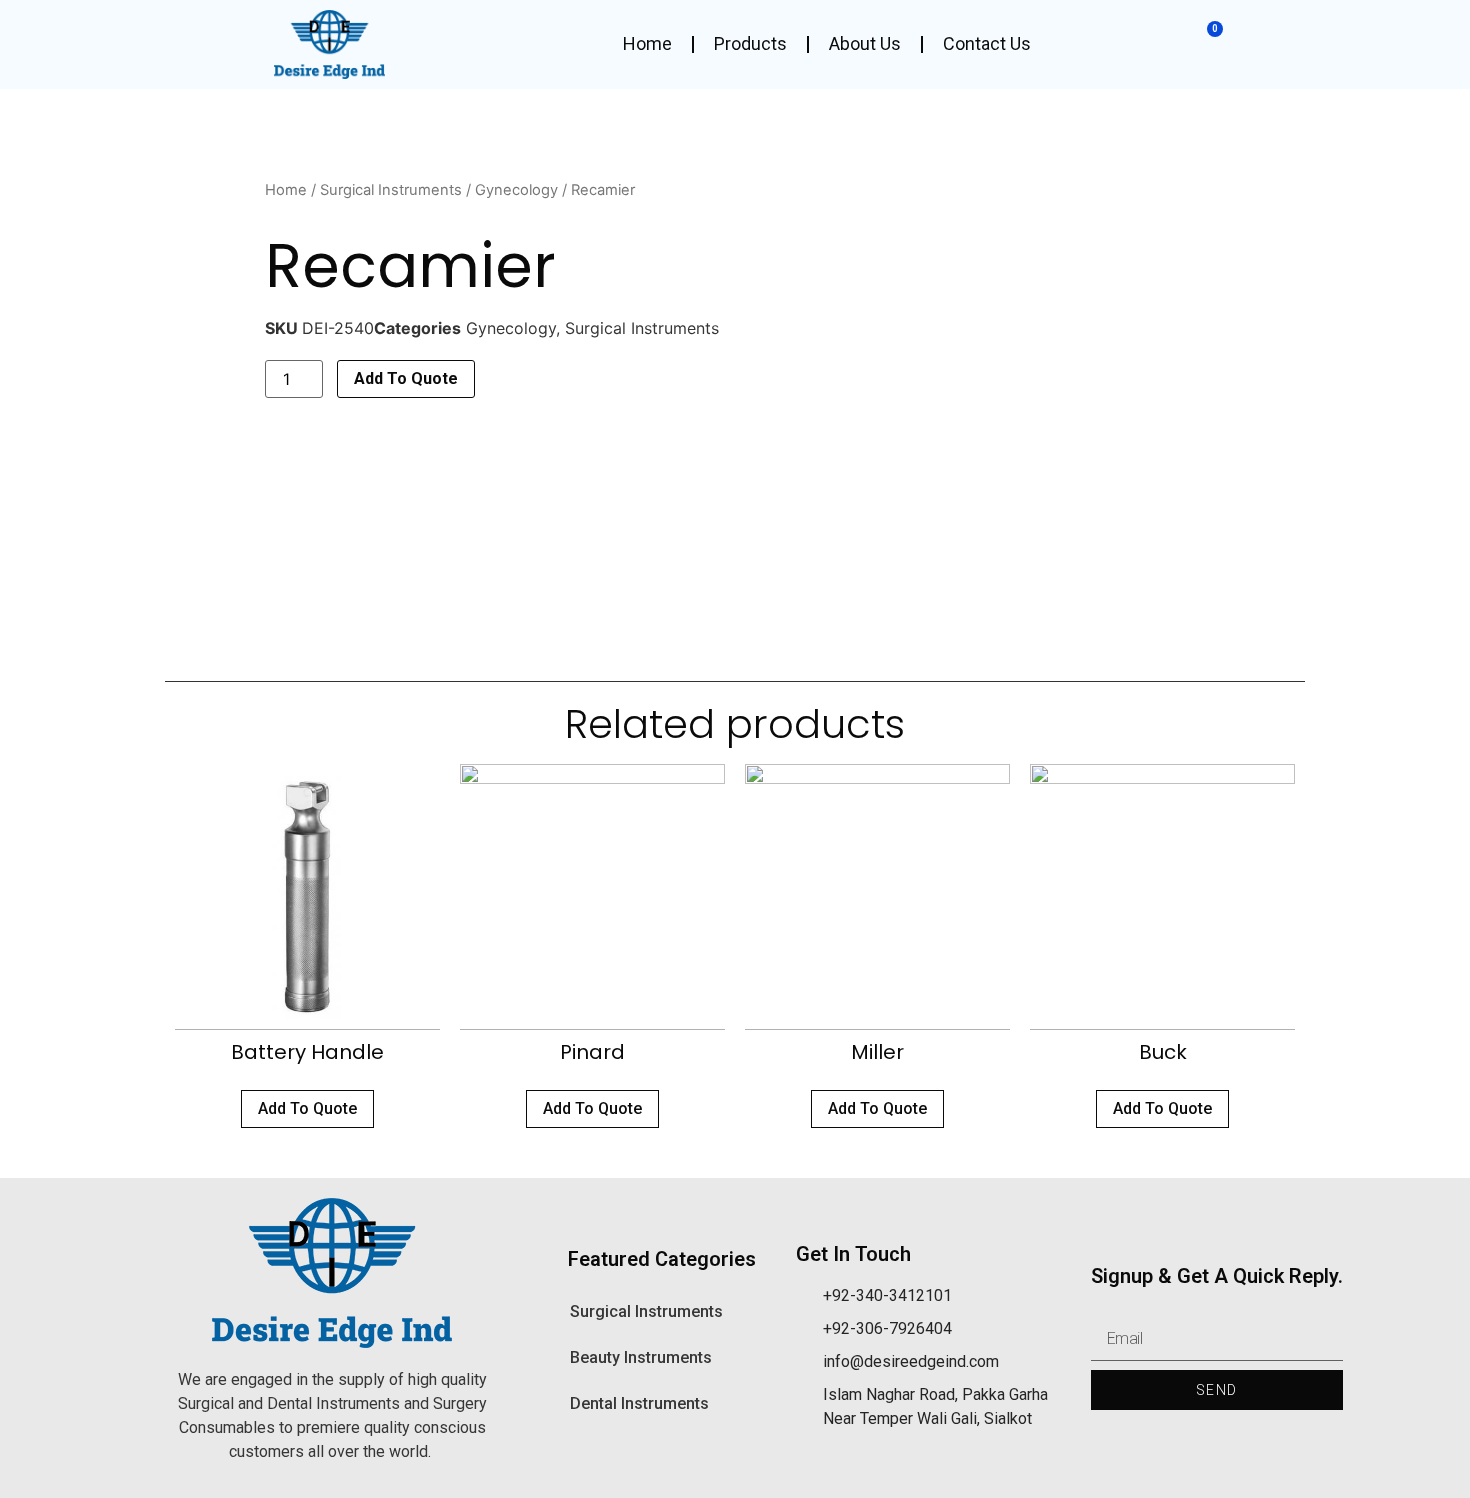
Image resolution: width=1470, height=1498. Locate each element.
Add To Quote (406, 378)
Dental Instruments (639, 1403)
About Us (865, 43)
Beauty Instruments (641, 1357)
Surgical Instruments (391, 190)
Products (750, 43)
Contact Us (987, 43)
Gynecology (516, 190)
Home (647, 43)
